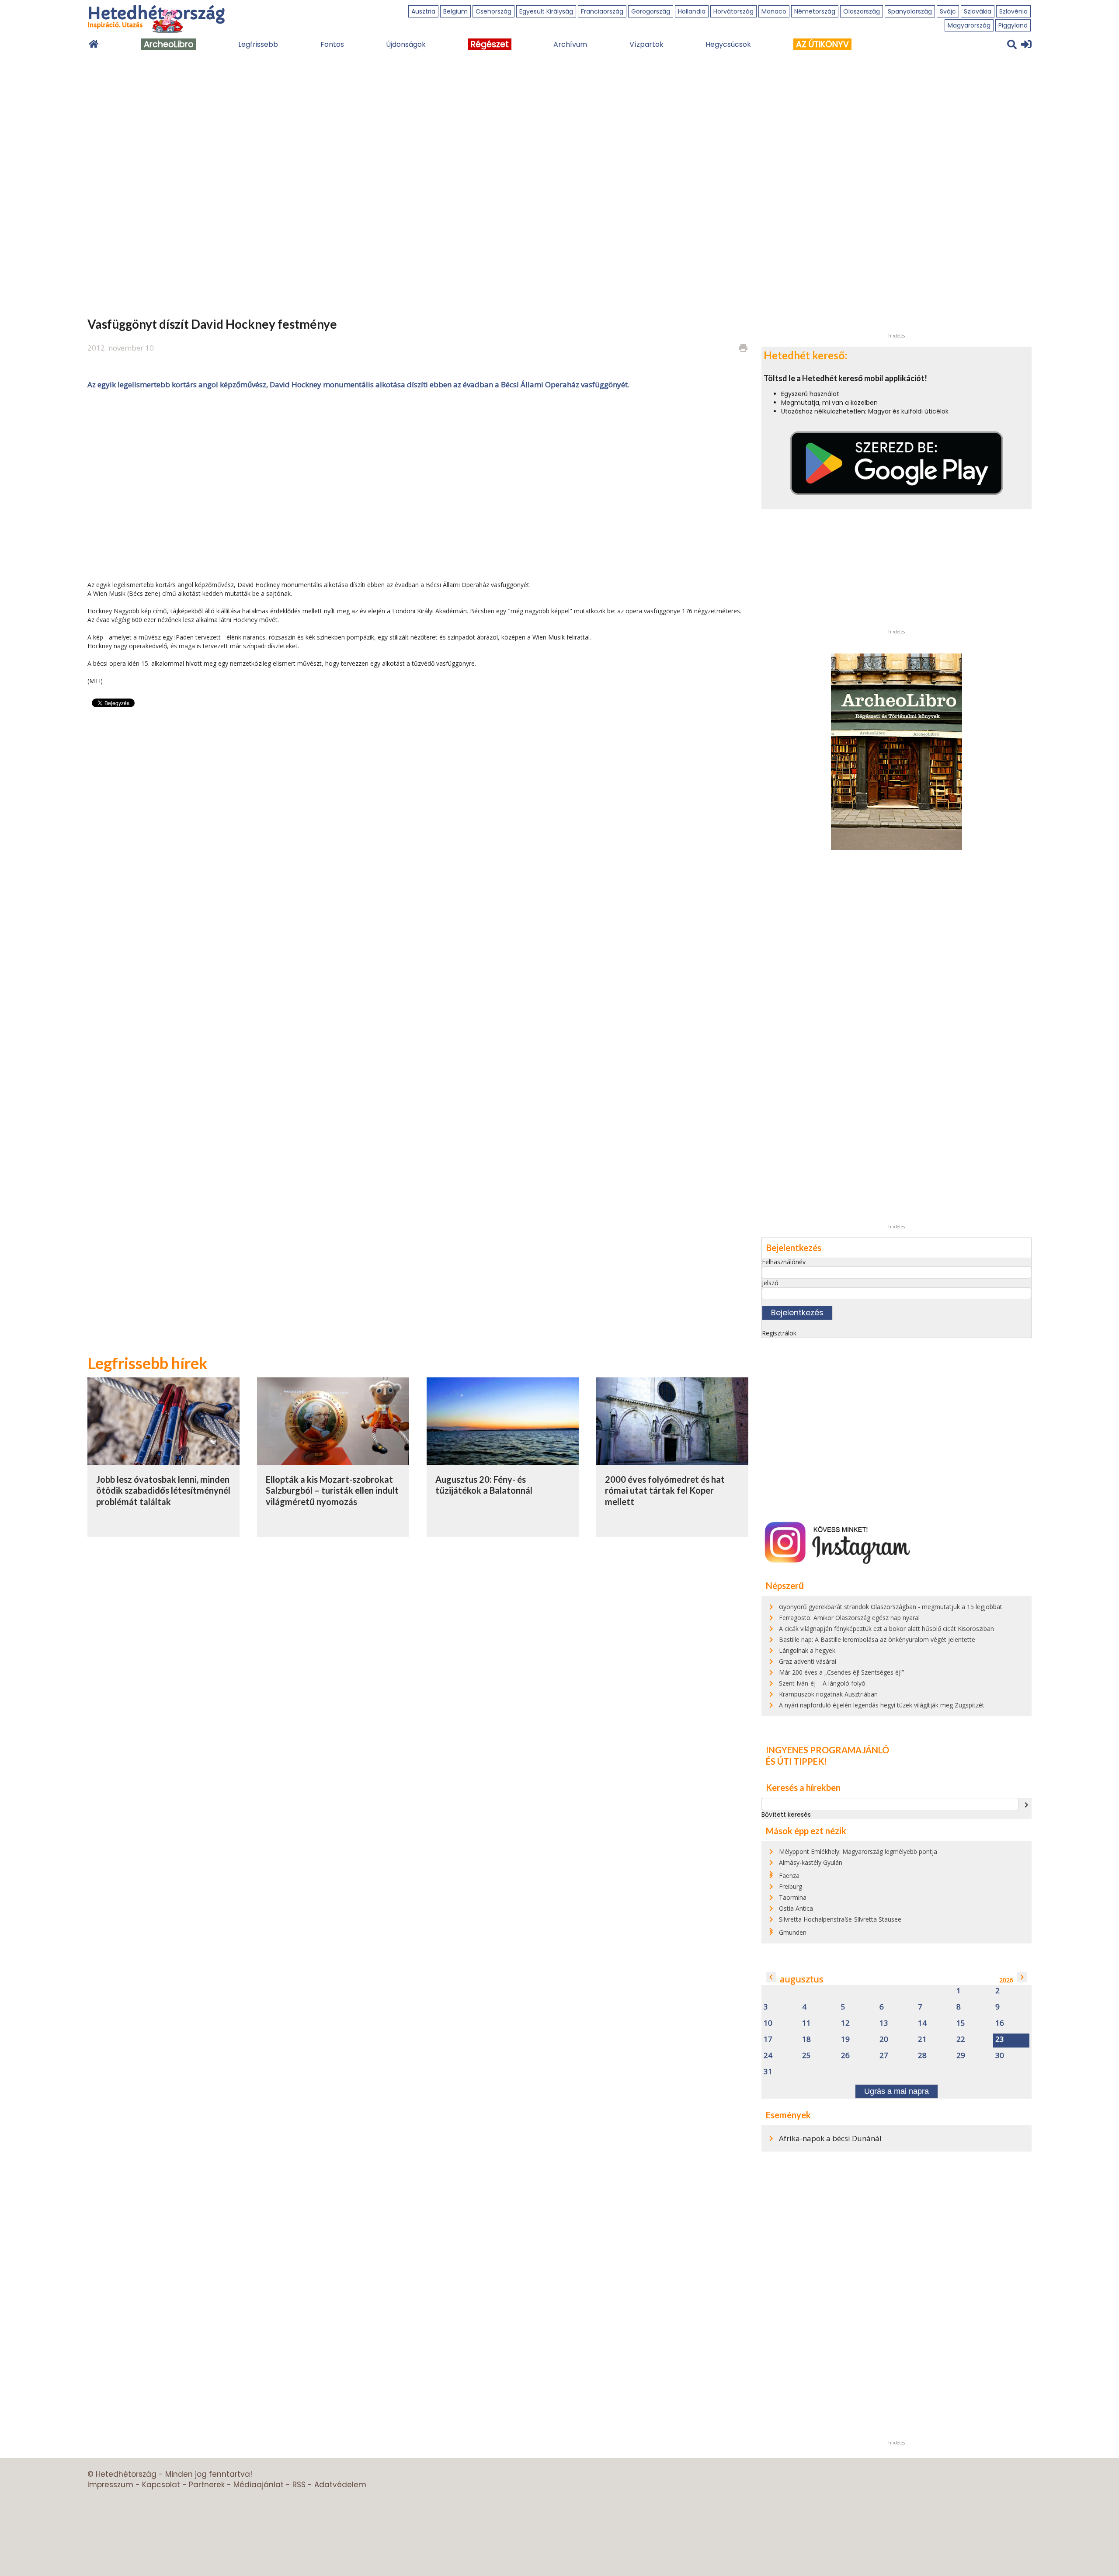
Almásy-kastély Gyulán (811, 1862)
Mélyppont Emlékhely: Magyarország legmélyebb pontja (858, 1851)
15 (961, 2023)
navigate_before (771, 1977)
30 (1000, 2056)
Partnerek (207, 2485)
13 (884, 2023)
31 (768, 2072)
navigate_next (1026, 1805)
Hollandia (692, 11)
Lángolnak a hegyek (807, 1650)
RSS (299, 2485)
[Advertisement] (418, 484)
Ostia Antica (796, 1908)
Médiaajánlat (259, 2485)
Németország (815, 11)
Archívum (570, 44)
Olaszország (862, 11)
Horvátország (733, 11)
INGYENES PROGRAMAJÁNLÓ (827, 1750)
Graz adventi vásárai (808, 1661)
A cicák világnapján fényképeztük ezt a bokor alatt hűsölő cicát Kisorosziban (886, 1629)
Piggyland (1013, 25)
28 (922, 2056)
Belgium (455, 11)
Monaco (774, 11)
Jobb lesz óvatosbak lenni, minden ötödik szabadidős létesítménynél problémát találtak (163, 1490)
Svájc (948, 11)
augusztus (802, 1979)
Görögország (651, 11)
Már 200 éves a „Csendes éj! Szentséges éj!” (841, 1672)
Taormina (793, 1897)
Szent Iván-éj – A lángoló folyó (822, 1683)
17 (768, 2039)
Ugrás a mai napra (897, 2091)
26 (845, 2056)
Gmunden (793, 1932)
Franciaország (602, 11)
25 (806, 2056)
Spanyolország (910, 11)
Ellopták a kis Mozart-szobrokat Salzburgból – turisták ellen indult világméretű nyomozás (332, 1490)
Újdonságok (406, 44)
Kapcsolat (161, 2485)
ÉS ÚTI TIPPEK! (796, 1761)
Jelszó (770, 1283)
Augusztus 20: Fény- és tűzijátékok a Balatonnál (484, 1485)
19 (845, 2039)
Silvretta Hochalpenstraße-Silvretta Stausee (840, 1919)
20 (884, 2039)
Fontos (332, 44)
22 (961, 2039)
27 (884, 2056)
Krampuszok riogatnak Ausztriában (828, 1694)
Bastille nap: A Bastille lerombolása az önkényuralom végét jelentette (877, 1639)
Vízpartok (646, 44)
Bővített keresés (786, 1815)
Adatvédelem (340, 2485)
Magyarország (969, 25)
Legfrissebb (258, 44)
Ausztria (423, 11)
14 (922, 2023)
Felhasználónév (784, 1262)
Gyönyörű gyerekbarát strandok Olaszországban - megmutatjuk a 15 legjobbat (891, 1607)
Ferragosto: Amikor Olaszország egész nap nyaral (849, 1618)
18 (806, 2039)
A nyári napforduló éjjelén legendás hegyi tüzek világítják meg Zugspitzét (882, 1705)
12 (845, 2023)
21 (922, 2039)
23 (1000, 2039)
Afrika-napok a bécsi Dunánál (830, 2138)
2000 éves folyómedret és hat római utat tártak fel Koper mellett (665, 1490)
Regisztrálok (779, 1333)
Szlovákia (978, 11)
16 (1000, 2023)
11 (806, 2023)
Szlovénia (1013, 11)
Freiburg (791, 1886)
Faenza (789, 1876)
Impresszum (110, 2485)
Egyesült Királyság (546, 11)
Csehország (493, 11)
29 (961, 2056)
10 (768, 2023)
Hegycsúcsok (728, 44)
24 (768, 2056)
